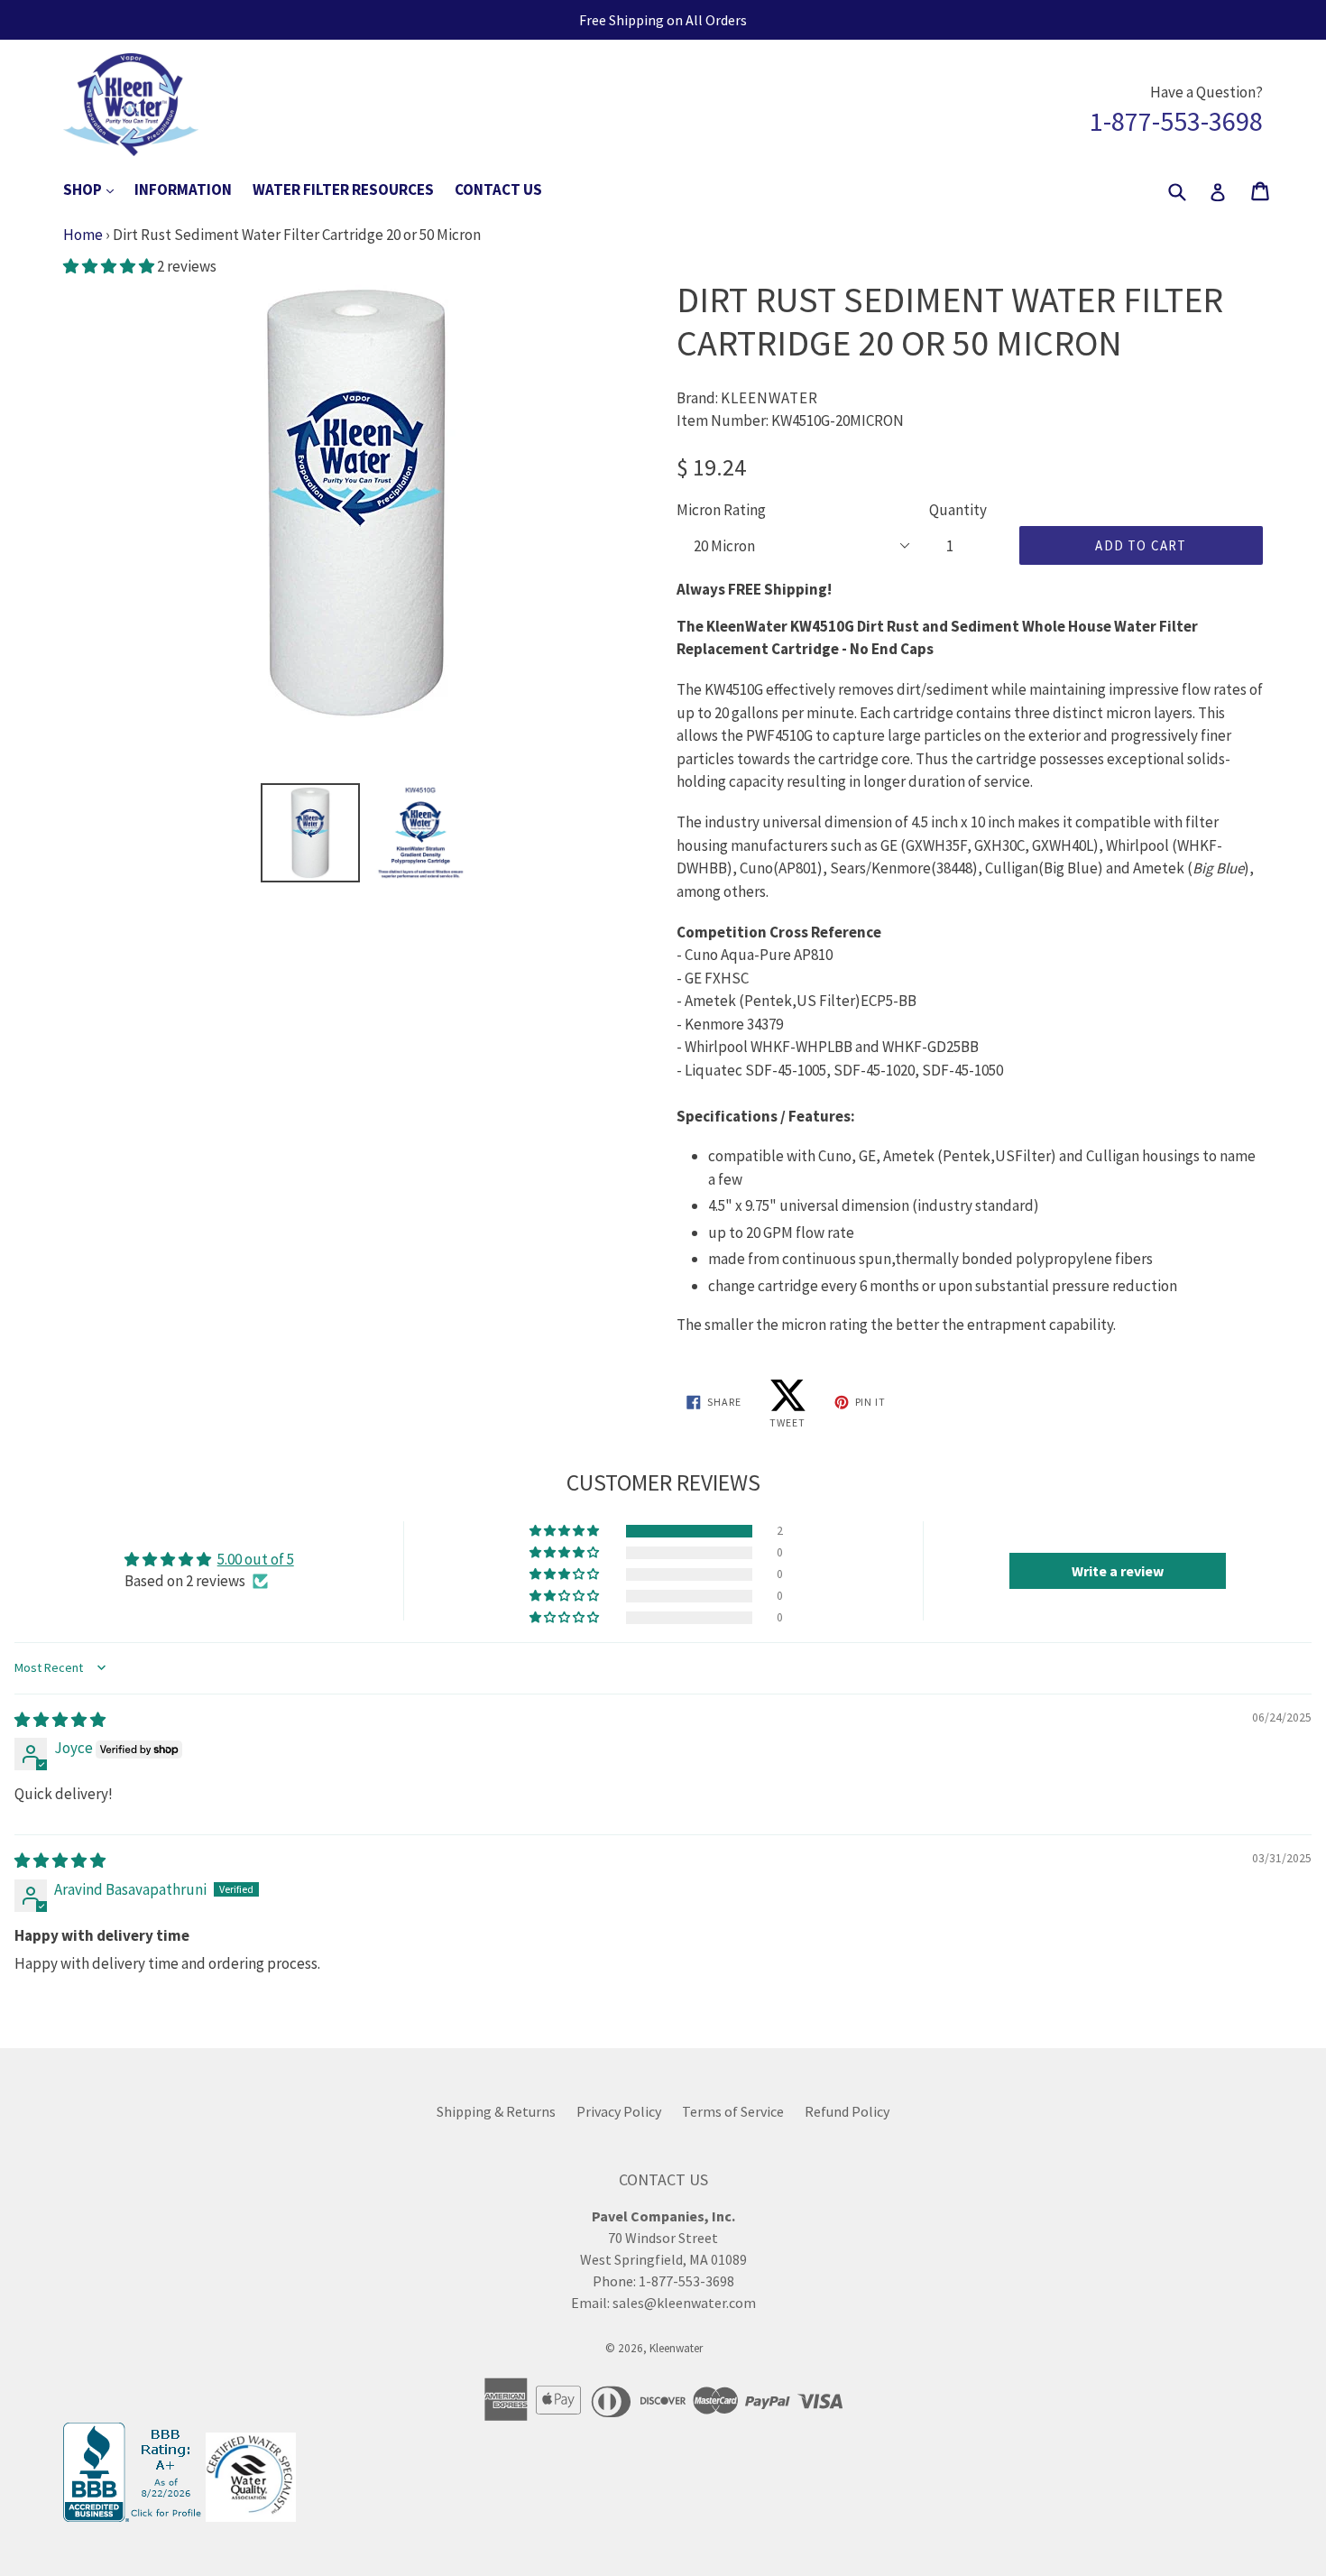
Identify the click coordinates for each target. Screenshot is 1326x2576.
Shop (97, 189)
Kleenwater (676, 2348)
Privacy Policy (619, 2111)
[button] (110, 266)
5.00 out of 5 (256, 1559)
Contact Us (498, 189)
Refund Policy (847, 2111)
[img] (60, 1720)
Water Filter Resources (343, 189)
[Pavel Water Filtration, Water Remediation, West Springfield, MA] (134, 2516)
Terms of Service (733, 2111)
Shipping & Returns (496, 2111)
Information (183, 189)
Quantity (958, 510)
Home (83, 235)
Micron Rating (721, 510)
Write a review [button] (1118, 1571)
